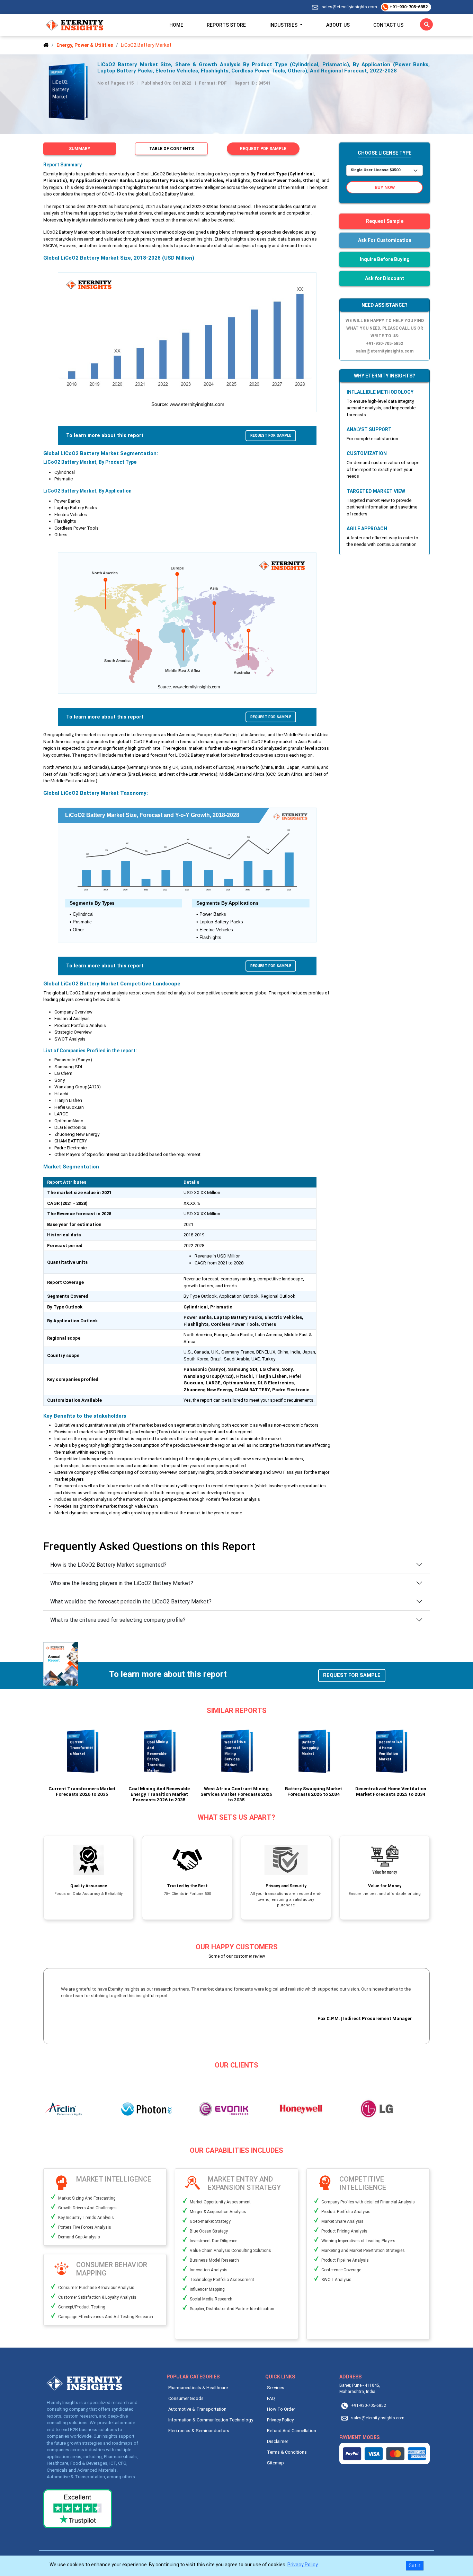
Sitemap (275, 2463)
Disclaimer (278, 2441)
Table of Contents (172, 149)
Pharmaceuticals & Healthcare (198, 2388)
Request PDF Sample (263, 149)
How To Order (281, 2409)
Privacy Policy (280, 2420)
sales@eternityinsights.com (349, 7)
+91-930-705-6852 (408, 7)
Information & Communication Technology (211, 2420)
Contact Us (388, 25)
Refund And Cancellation (292, 2431)
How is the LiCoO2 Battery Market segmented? (108, 1565)
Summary (80, 149)
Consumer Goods (186, 2398)
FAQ (271, 2398)
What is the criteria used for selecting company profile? (118, 1620)
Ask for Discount (385, 278)
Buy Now (385, 187)
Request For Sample (271, 436)
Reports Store (226, 25)
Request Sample (385, 221)
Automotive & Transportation (197, 2409)
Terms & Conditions (287, 2452)
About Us (338, 25)
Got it (415, 2566)
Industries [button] (284, 25)
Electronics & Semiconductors (199, 2431)
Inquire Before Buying (385, 259)
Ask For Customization (385, 240)
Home (176, 25)
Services (276, 2388)
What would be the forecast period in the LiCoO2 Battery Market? (131, 1602)
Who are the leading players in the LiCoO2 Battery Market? (122, 1583)
